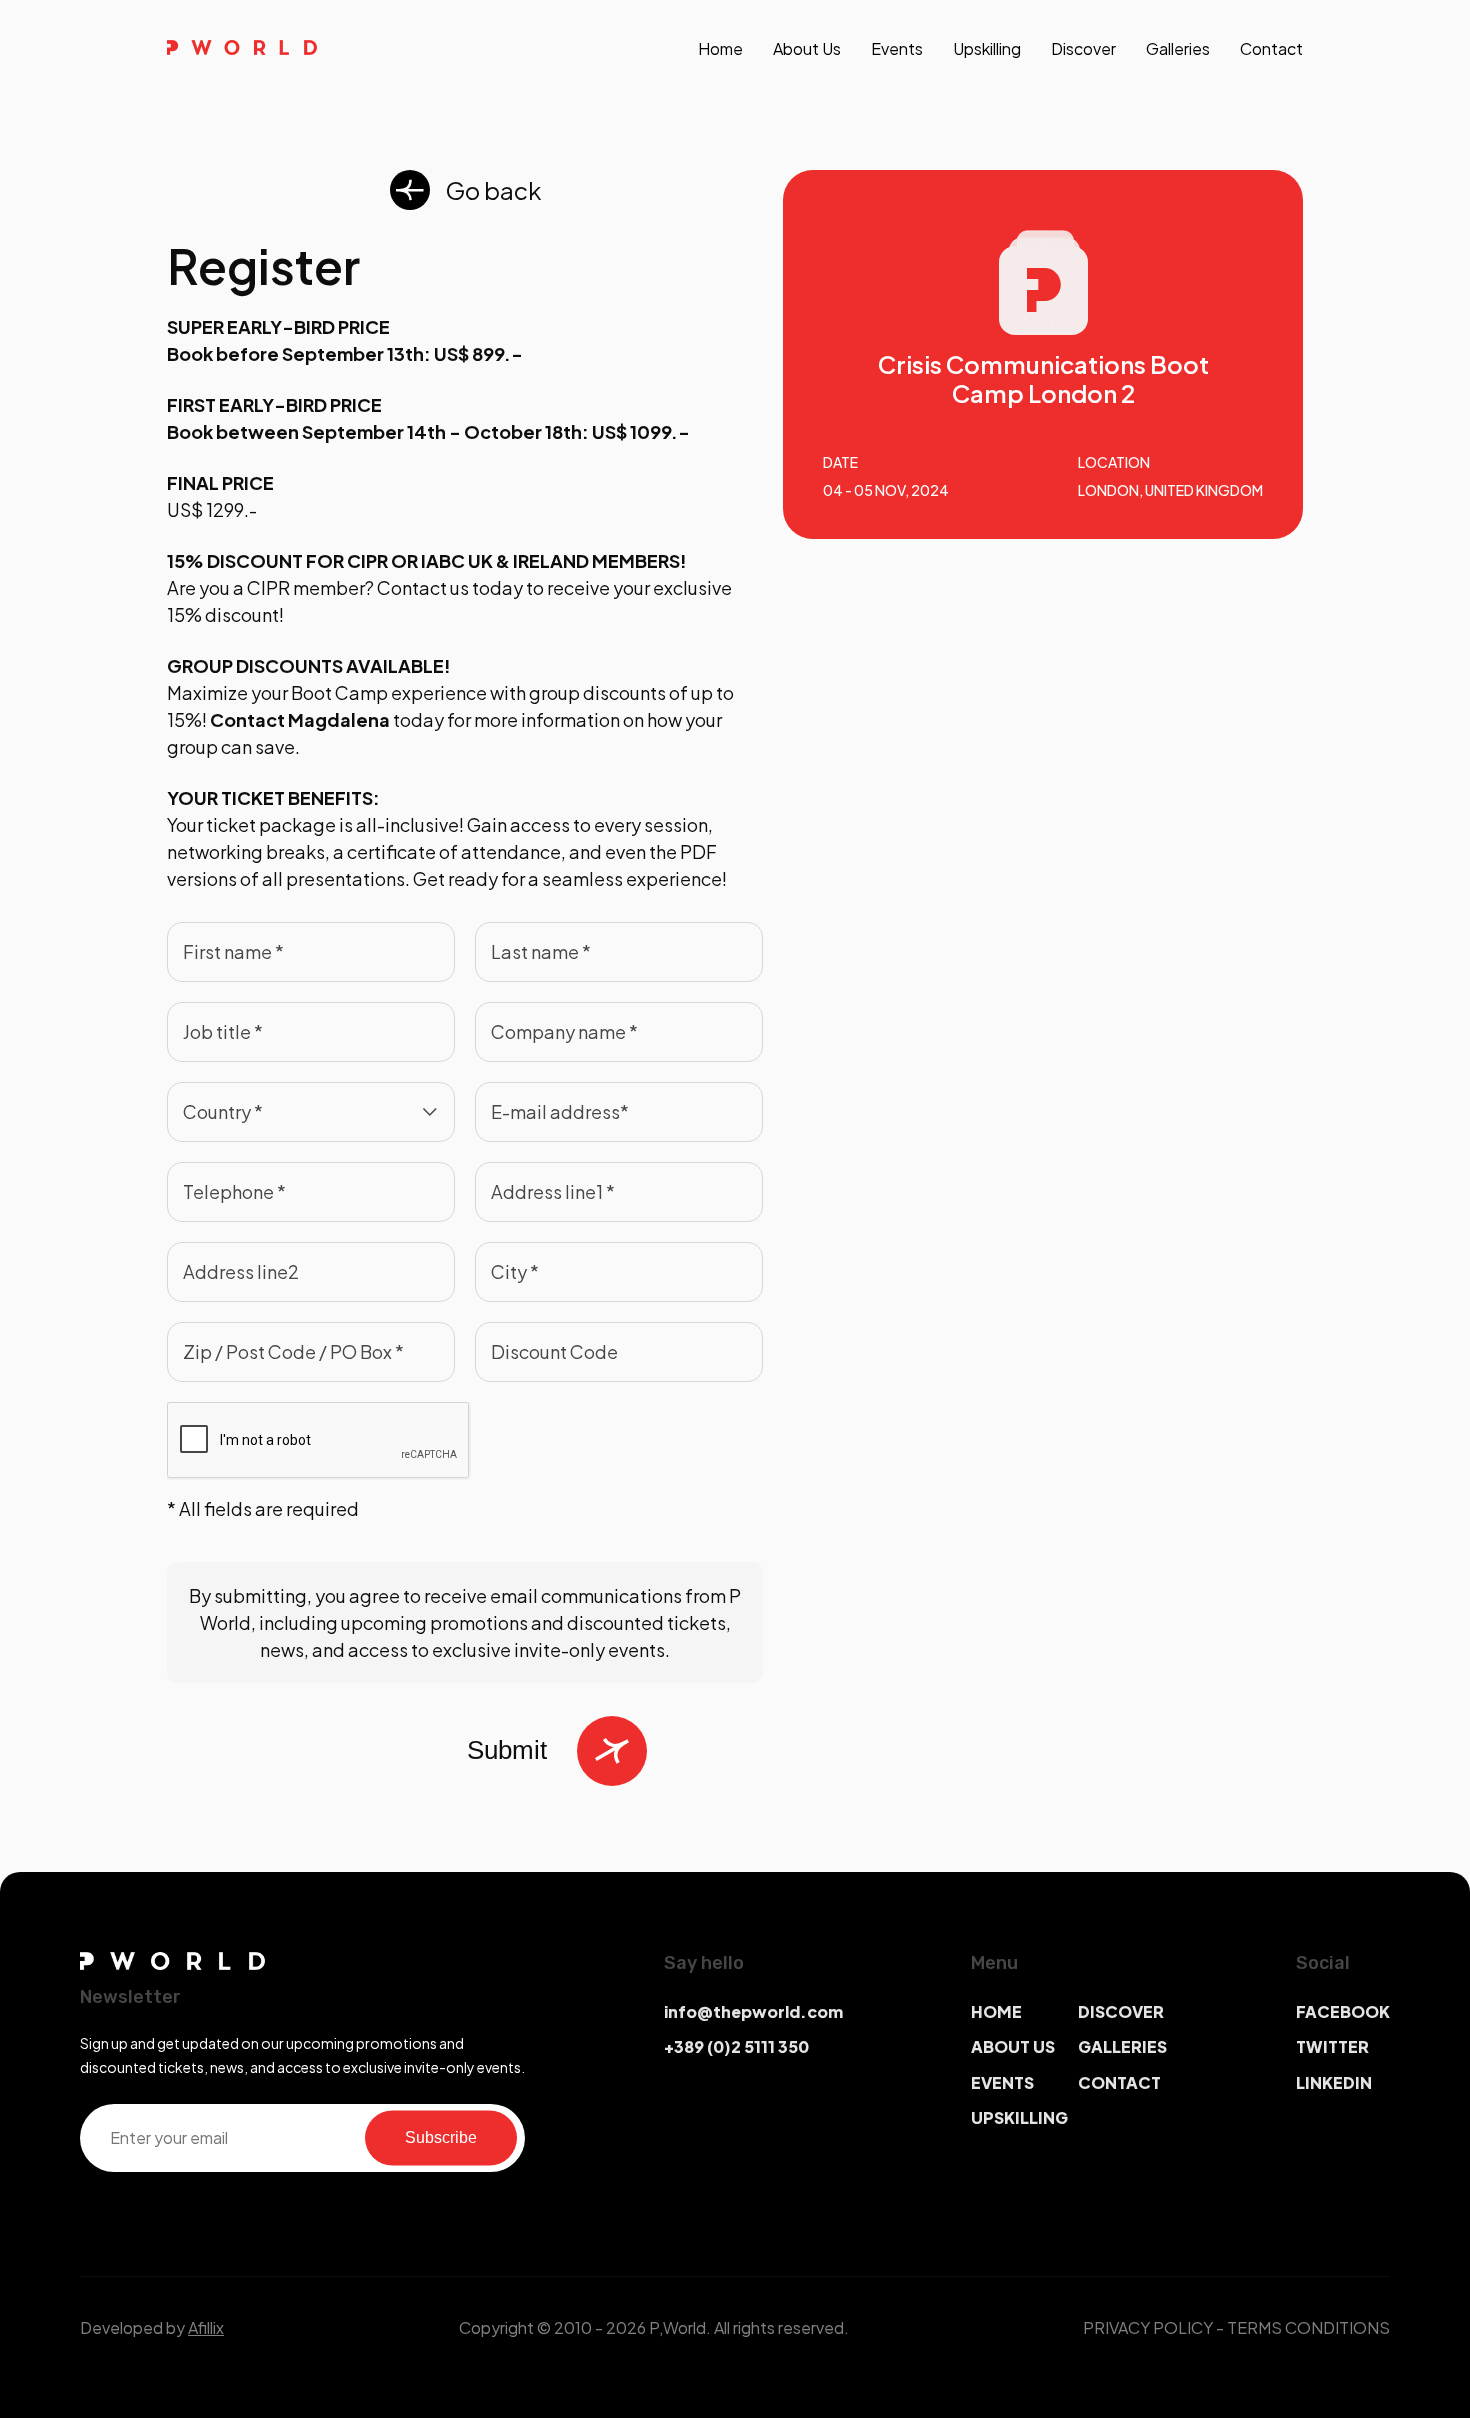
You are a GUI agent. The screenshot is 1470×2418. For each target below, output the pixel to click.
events (897, 48)
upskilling (987, 48)
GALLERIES (1122, 2046)
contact (1271, 48)
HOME (996, 2011)
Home (720, 48)
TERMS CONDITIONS (1308, 2327)
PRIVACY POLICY (1148, 2327)
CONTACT (1119, 2082)
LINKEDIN (1334, 2082)
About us (807, 48)
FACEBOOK (1343, 2011)
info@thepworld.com (753, 2011)
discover (1083, 48)
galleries (1178, 48)
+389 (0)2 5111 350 (736, 2046)
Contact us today (450, 587)
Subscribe (441, 2137)
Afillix (206, 2327)
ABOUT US (1013, 2046)
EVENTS (1002, 2082)
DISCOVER (1121, 2011)
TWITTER (1332, 2046)
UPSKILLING (1019, 2117)
